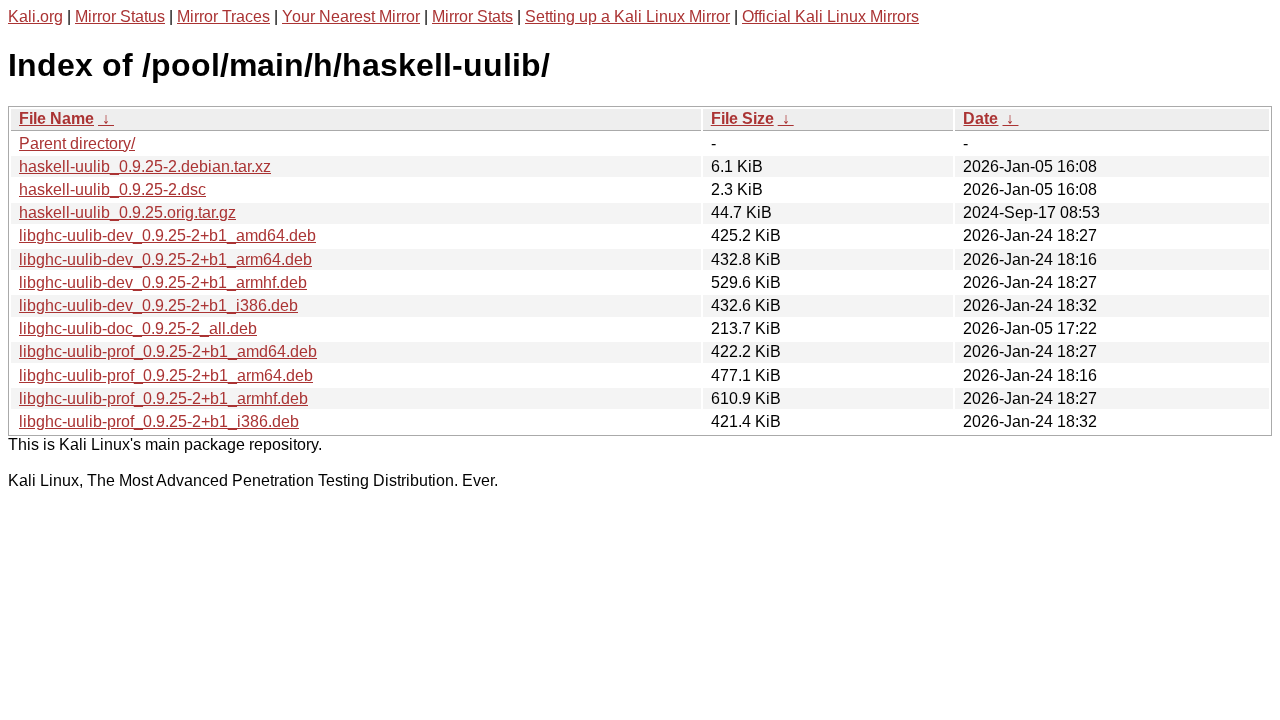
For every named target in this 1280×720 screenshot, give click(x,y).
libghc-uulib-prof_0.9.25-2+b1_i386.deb (159, 421)
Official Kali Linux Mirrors (830, 16)
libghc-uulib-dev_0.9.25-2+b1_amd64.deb (167, 235)
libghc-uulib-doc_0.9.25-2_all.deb (138, 328)
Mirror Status (120, 16)
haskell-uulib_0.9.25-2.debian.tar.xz (145, 166)
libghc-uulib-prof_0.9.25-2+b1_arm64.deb (166, 375)
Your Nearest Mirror (351, 16)
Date (980, 118)
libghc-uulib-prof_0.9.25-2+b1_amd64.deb (168, 351)
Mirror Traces (223, 16)
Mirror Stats (472, 16)
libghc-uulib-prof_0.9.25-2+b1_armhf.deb (163, 398)
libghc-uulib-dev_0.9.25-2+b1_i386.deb (158, 305)
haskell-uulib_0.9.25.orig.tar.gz (127, 212)
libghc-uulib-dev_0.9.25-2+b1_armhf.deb (163, 282)
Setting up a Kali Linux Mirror (627, 16)
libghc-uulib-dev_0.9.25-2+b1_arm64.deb (165, 259)
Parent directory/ (77, 143)
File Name (56, 118)
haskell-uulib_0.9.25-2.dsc (112, 189)
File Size (742, 118)
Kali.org (35, 16)
